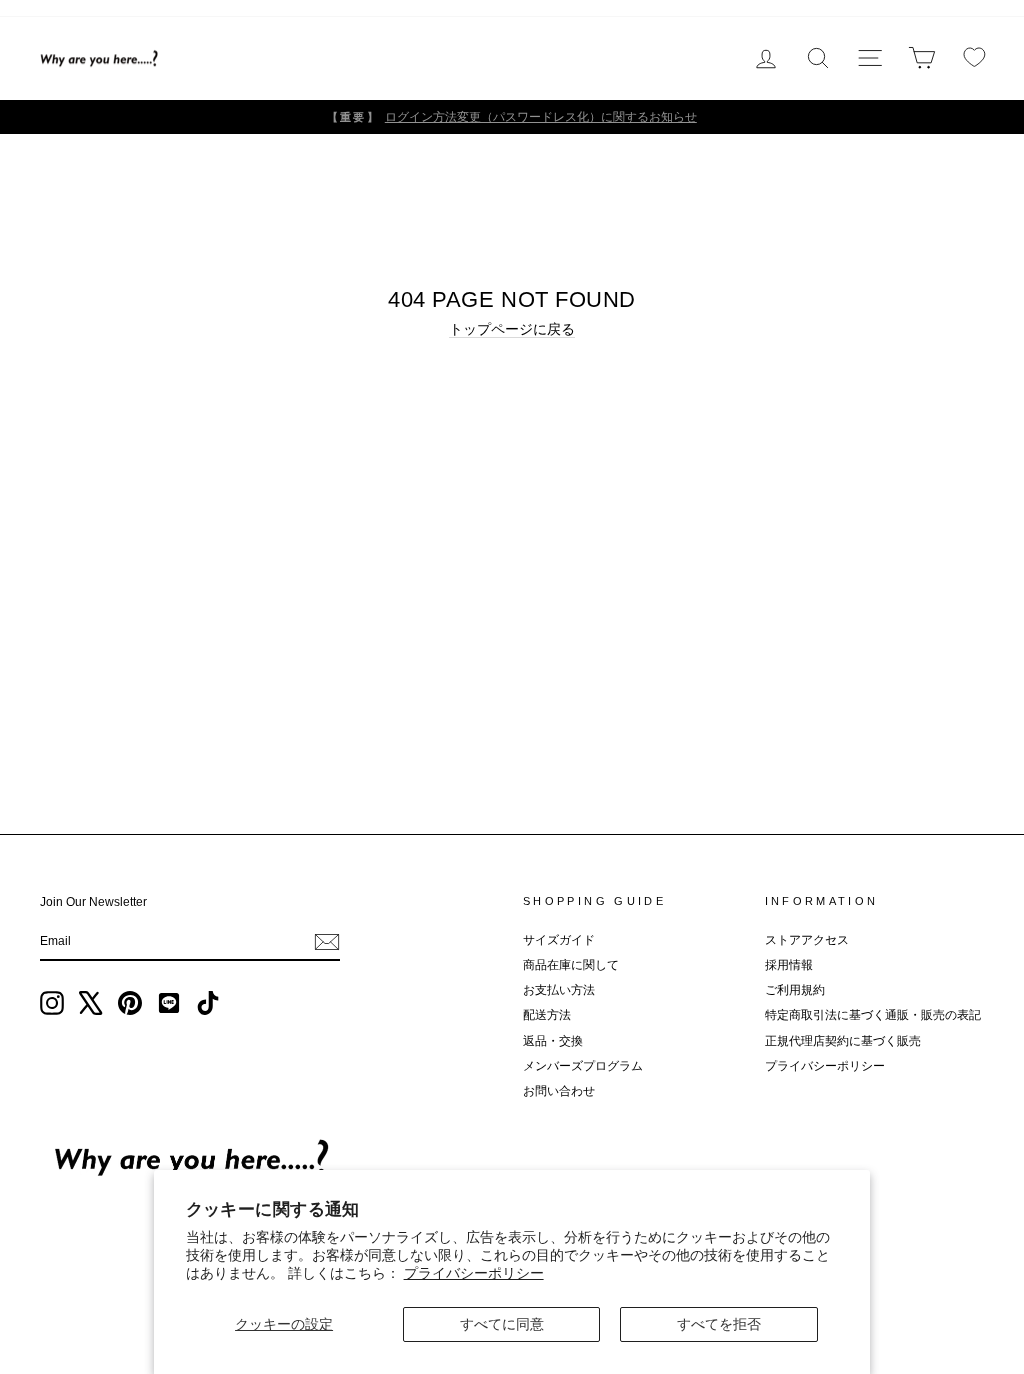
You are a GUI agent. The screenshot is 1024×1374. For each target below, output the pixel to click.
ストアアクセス (807, 940)
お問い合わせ (559, 1091)
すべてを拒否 (719, 1324)
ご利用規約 (795, 990)
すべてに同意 (502, 1324)
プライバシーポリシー (474, 1273)
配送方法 (547, 1015)
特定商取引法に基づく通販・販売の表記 (873, 1015)
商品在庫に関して (571, 965)
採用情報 (789, 965)
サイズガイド (559, 940)
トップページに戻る (512, 329)
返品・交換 (553, 1041)
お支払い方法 (559, 990)
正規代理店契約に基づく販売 (843, 1041)
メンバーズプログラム (583, 1066)
